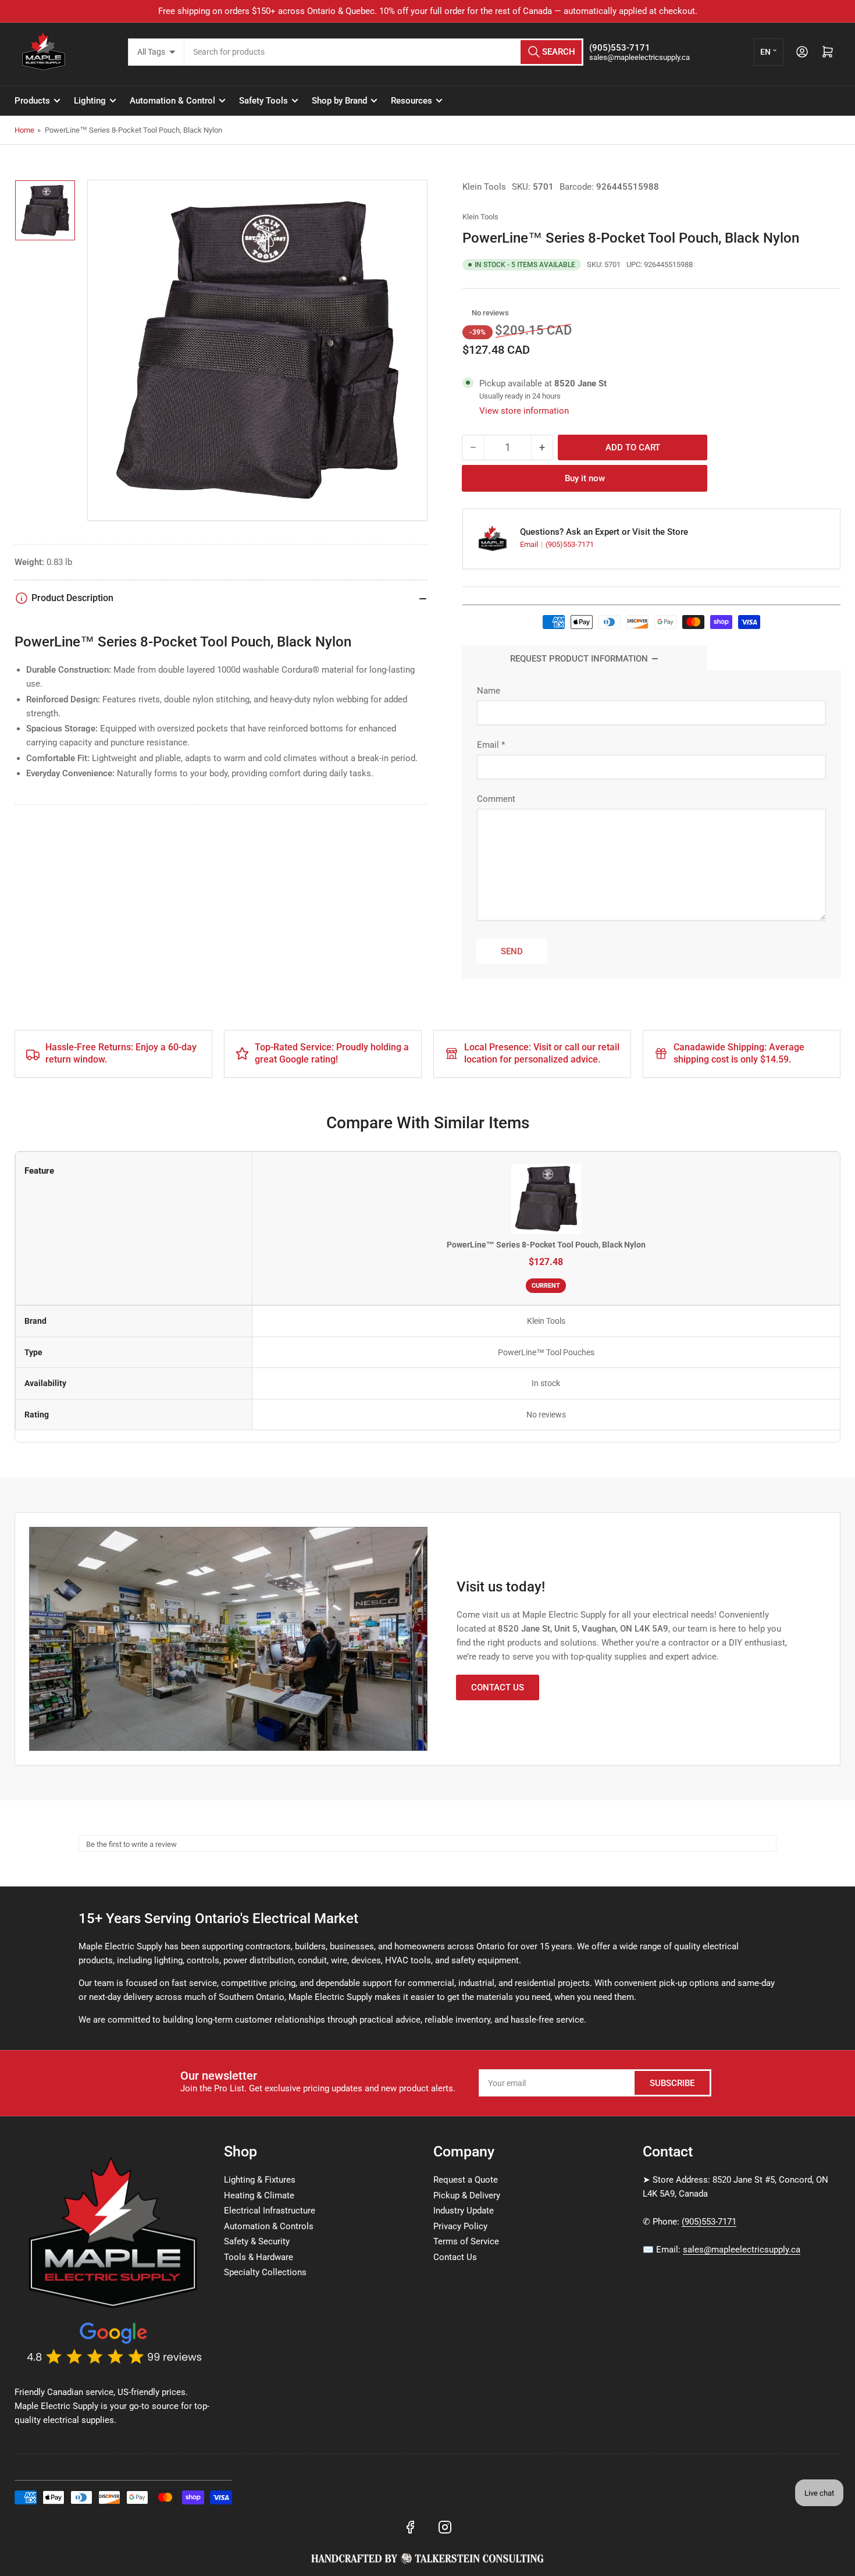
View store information (524, 411)
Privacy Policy (460, 2226)
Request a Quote (466, 2180)
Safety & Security (257, 2241)
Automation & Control (172, 101)
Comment (496, 799)
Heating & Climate (259, 2195)
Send (512, 951)
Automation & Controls (269, 2226)
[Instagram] (445, 2527)
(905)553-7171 (570, 544)
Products (32, 101)
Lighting (90, 101)
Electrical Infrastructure (270, 2211)
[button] (466, 313)
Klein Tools (484, 187)
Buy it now (585, 478)
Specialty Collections (265, 2272)
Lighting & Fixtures (260, 2180)
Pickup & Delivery (467, 2195)
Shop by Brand (339, 101)
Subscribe (672, 2083)
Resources (412, 101)
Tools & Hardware (259, 2257)
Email (530, 544)
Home (24, 130)
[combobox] (384, 52)
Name (489, 691)
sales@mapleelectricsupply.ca (742, 2250)
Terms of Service (466, 2241)
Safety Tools (263, 101)
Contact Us (498, 1687)
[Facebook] (410, 2527)
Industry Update (464, 2211)
